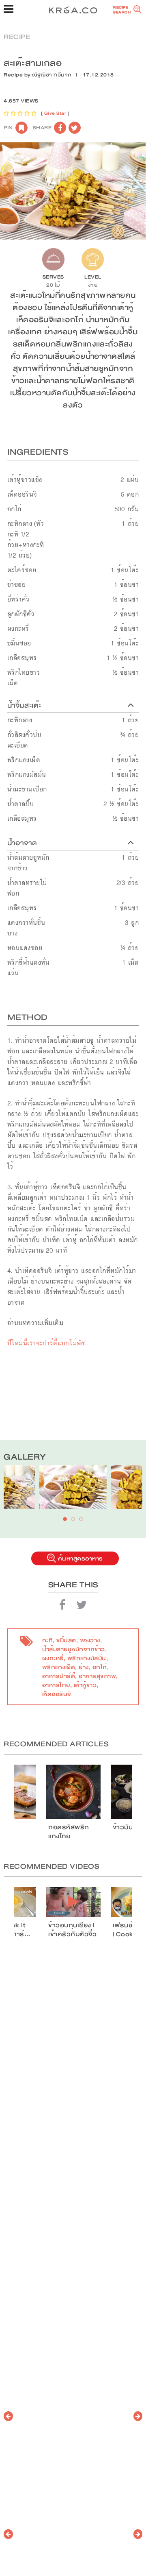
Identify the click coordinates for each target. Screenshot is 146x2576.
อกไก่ (100, 1667)
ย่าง (84, 1667)
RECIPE (17, 37)
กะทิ (48, 1640)
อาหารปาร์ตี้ (59, 1676)
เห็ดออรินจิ (57, 1694)
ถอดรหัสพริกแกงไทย (69, 1832)
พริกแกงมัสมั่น (87, 1658)
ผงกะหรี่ (53, 1658)
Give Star (55, 113)
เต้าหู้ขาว (85, 1685)
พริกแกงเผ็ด (59, 1667)
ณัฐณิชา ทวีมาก (52, 75)
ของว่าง (90, 1640)
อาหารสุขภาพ (97, 1676)
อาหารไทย (56, 1685)
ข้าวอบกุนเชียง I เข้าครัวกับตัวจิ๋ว (72, 1930)
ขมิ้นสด (66, 1640)
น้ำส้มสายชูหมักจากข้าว (74, 1649)
